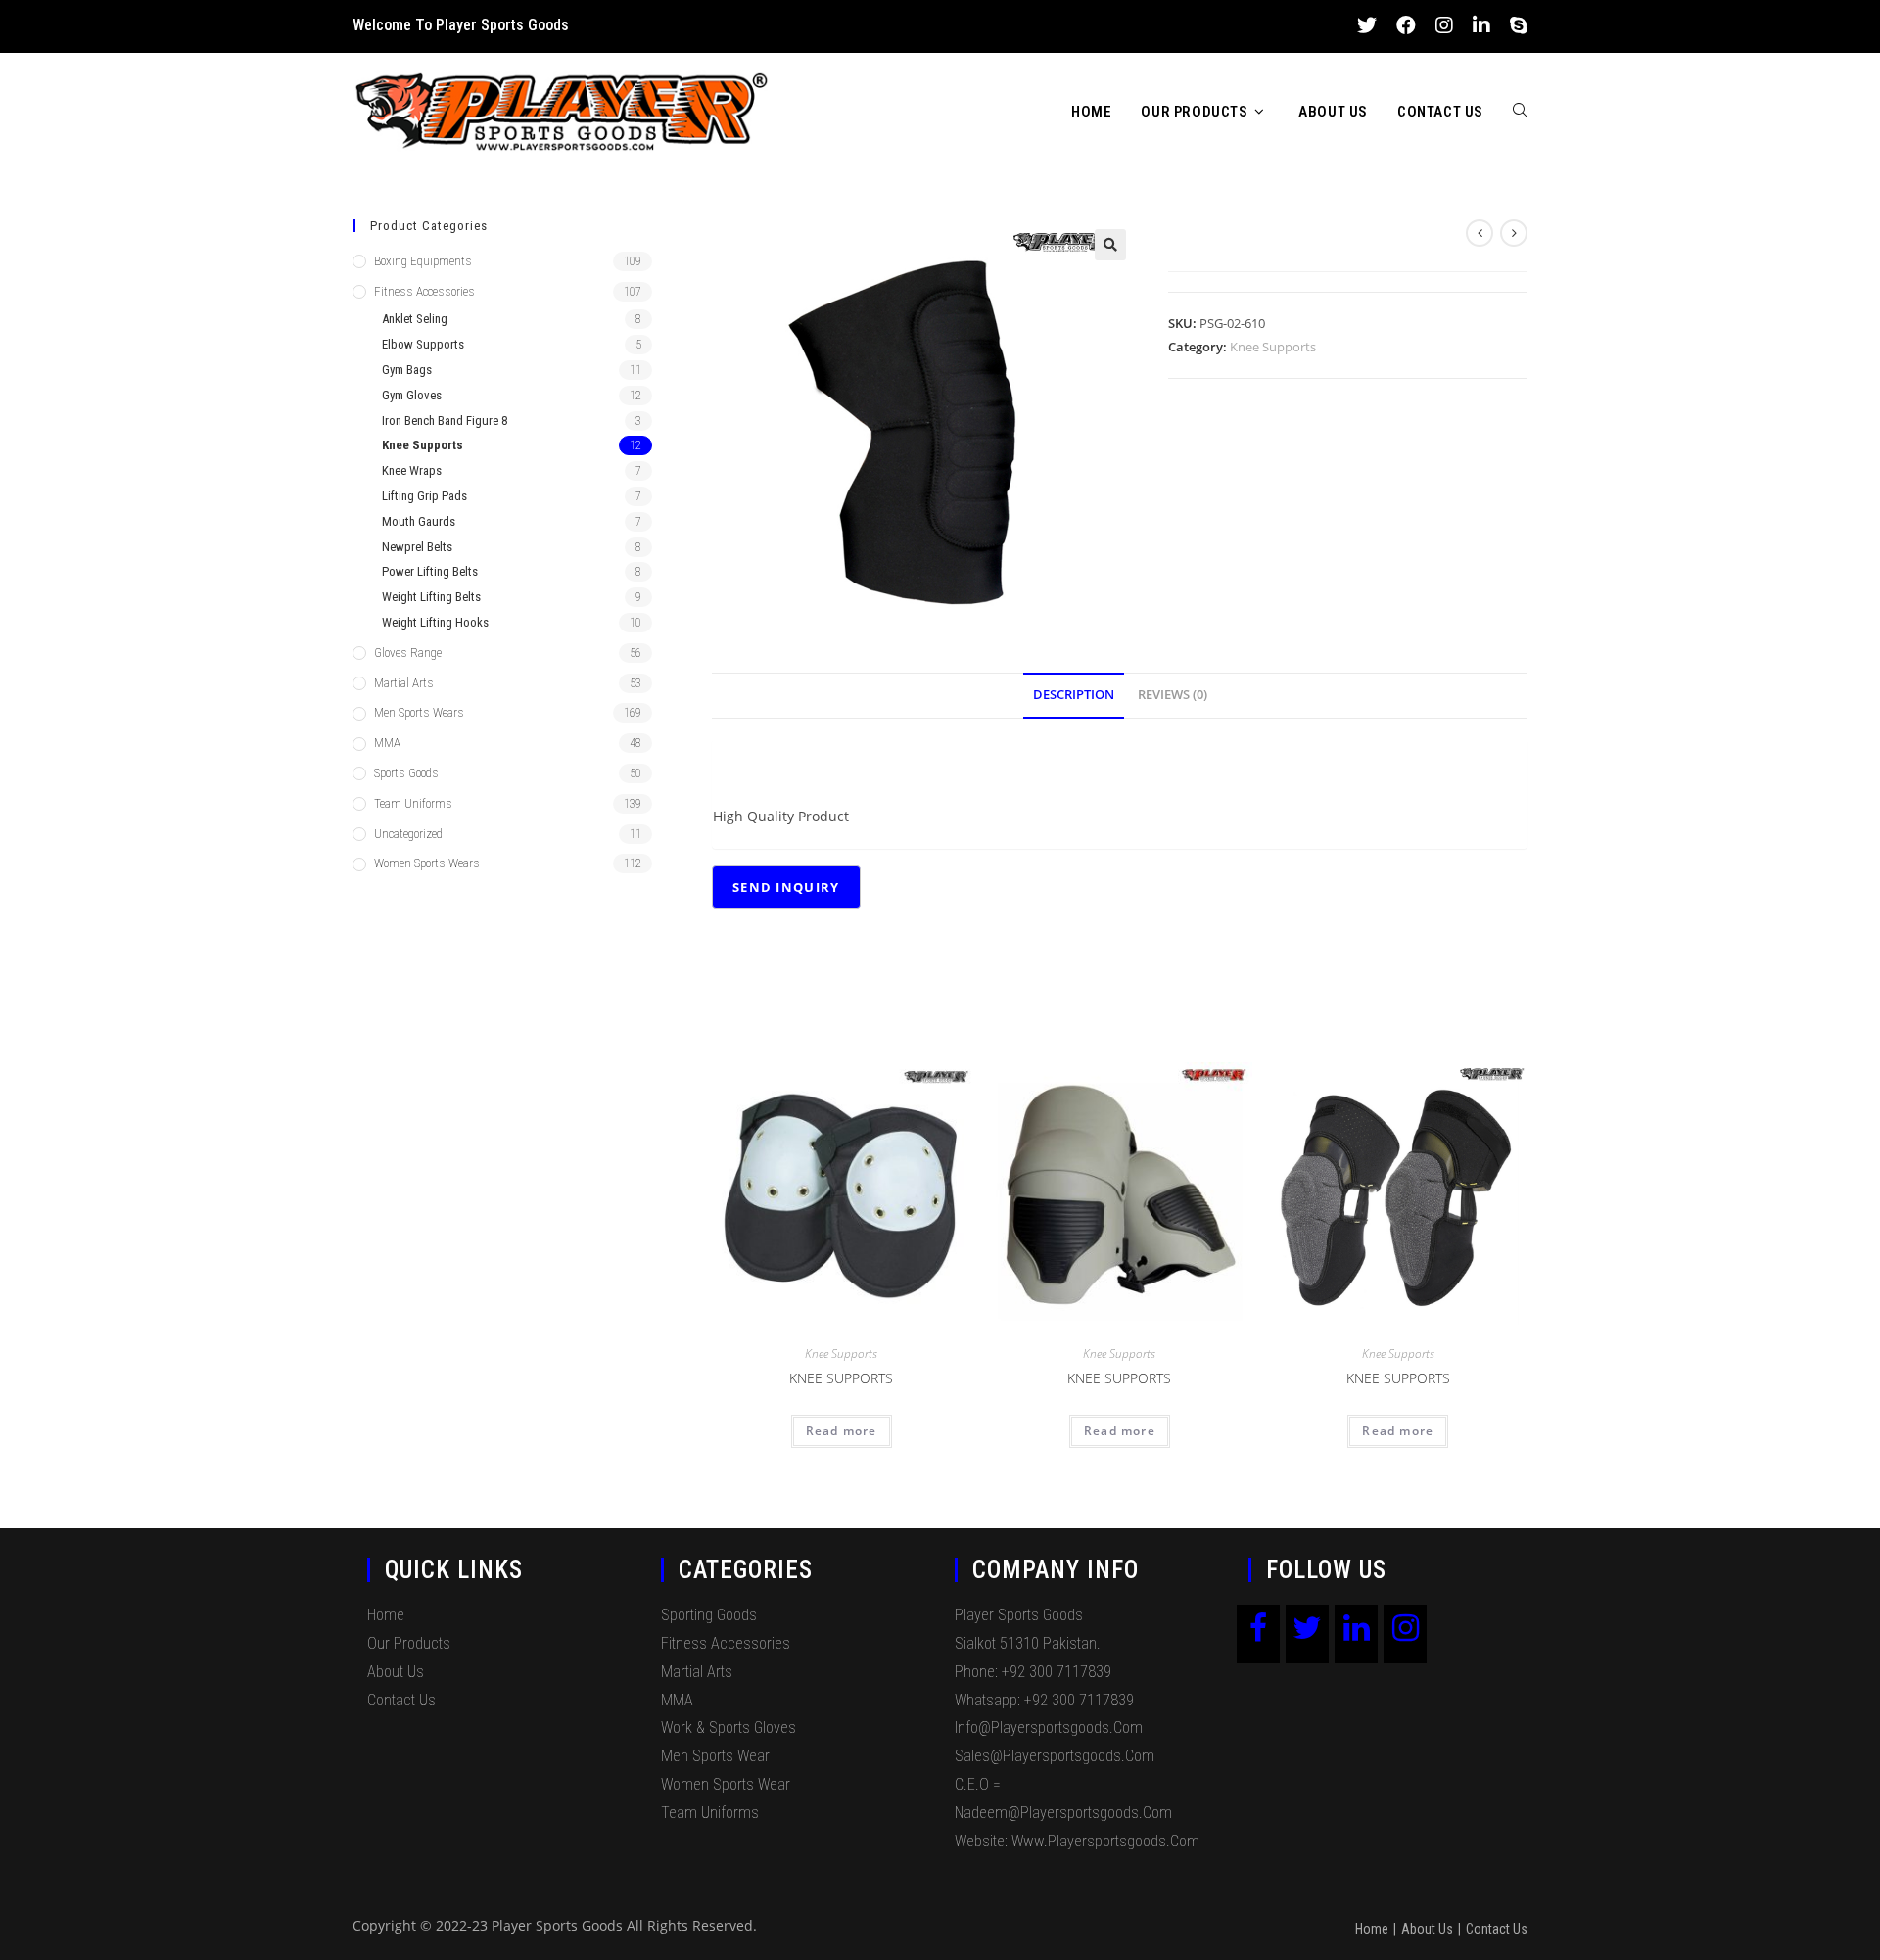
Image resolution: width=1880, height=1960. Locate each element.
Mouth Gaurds (419, 521)
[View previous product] (1480, 233)
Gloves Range (408, 653)
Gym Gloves (412, 395)
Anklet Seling (415, 319)
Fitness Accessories (424, 291)
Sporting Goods (709, 1615)
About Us (396, 1672)
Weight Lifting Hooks (435, 622)
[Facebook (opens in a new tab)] (1406, 25)
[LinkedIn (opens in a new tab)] (1481, 25)
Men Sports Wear (715, 1756)
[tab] (1074, 696)
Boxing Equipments (423, 261)
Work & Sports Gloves (728, 1727)
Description (1074, 695)
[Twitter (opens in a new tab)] (1367, 25)
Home (386, 1615)
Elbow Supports (423, 344)
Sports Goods (406, 773)
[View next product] (1514, 233)
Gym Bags (407, 370)
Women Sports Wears (427, 863)
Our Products (409, 1643)
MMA (387, 743)
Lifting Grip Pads (424, 496)
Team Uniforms (413, 803)
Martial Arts (404, 683)
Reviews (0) (1173, 695)
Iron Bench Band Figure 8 (445, 420)
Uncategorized (408, 834)
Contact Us (401, 1700)
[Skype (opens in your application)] (1514, 25)
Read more (842, 1431)
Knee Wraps (412, 470)
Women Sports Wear (726, 1784)
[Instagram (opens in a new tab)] (1444, 25)
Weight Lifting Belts (431, 597)
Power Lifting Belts (430, 571)
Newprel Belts (417, 547)
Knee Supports (1273, 347)
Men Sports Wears (419, 712)
